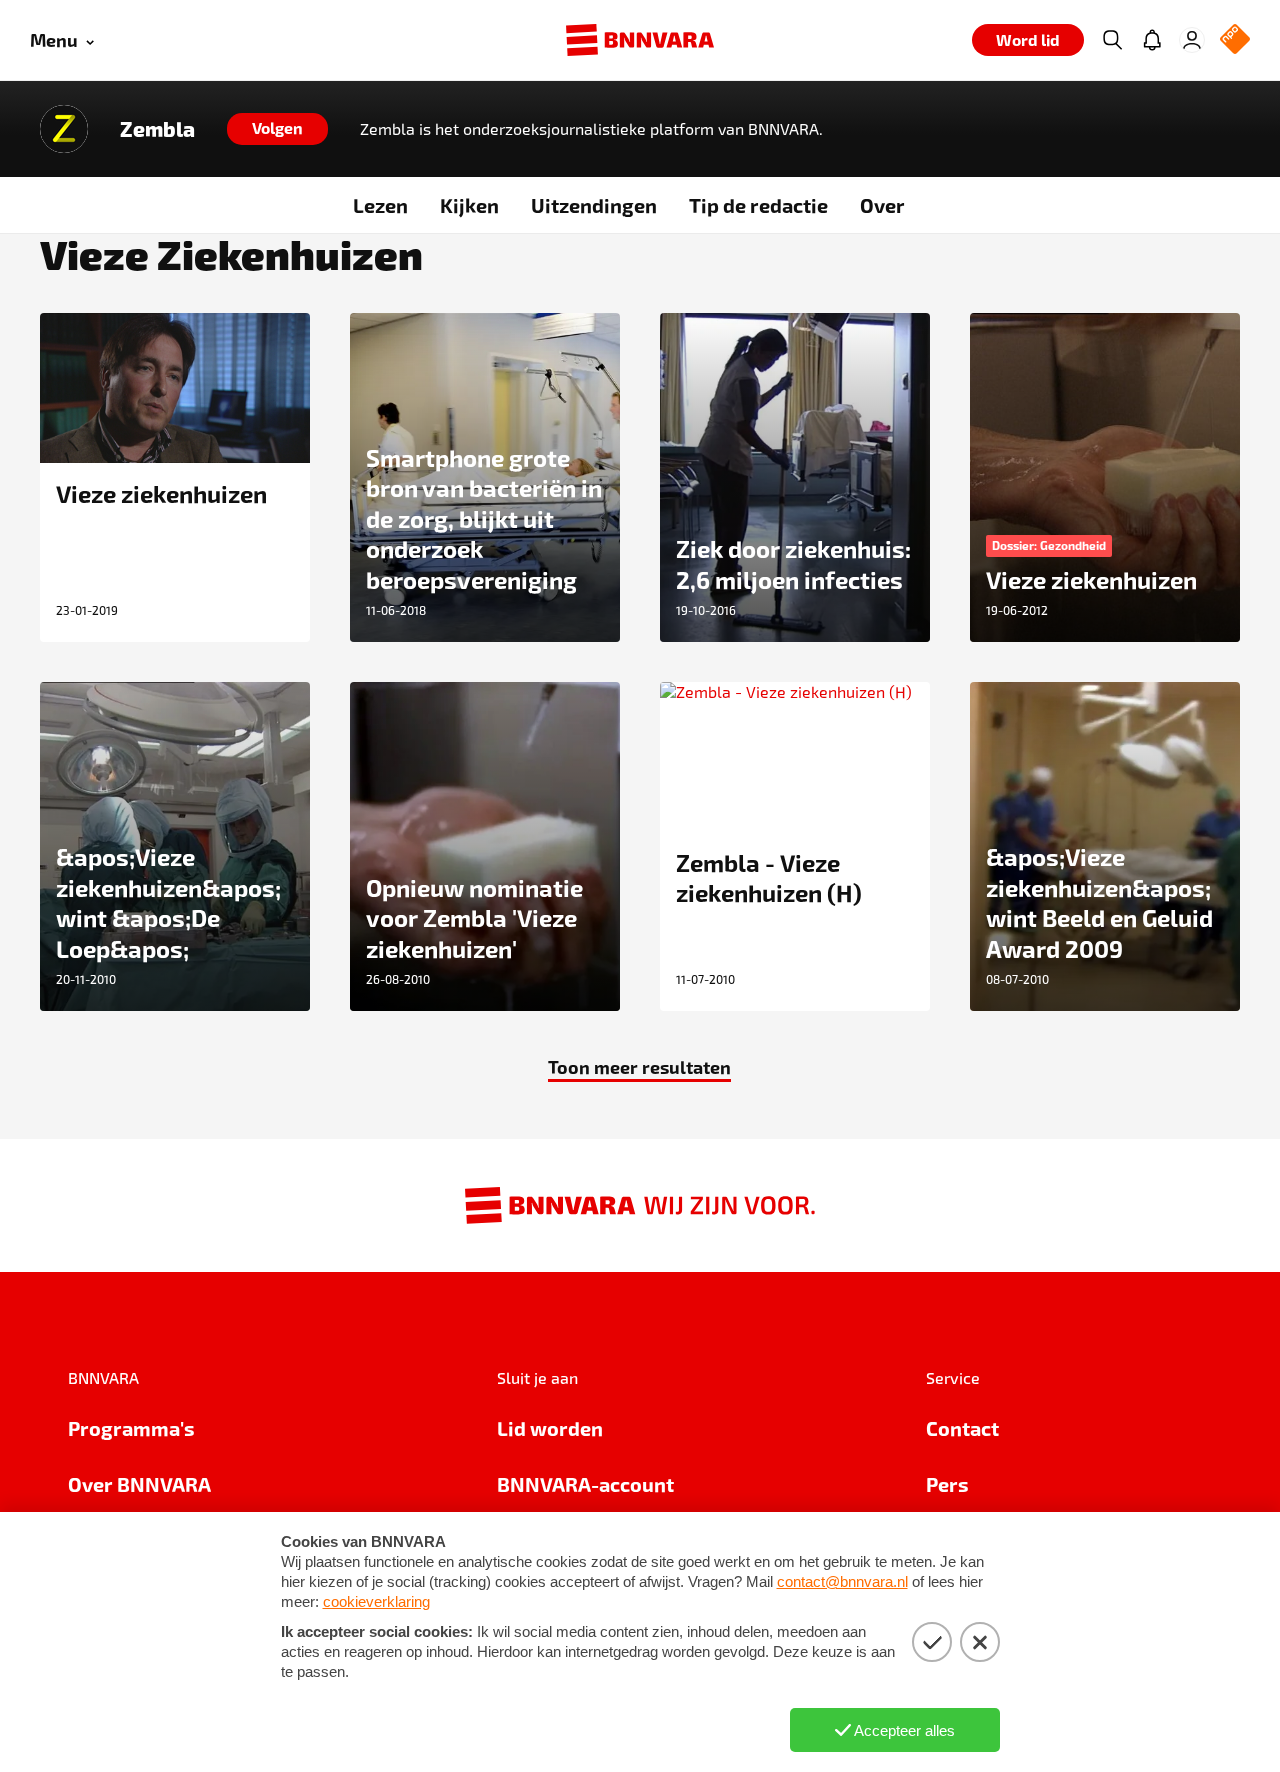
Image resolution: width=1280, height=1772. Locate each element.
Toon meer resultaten (639, 1066)
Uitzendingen (594, 205)
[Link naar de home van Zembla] (64, 129)
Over (882, 205)
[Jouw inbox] (1152, 40)
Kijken (469, 205)
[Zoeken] (1112, 40)
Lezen (380, 205)
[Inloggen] (1192, 40)
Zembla (157, 129)
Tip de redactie (758, 205)
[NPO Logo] (1235, 40)
